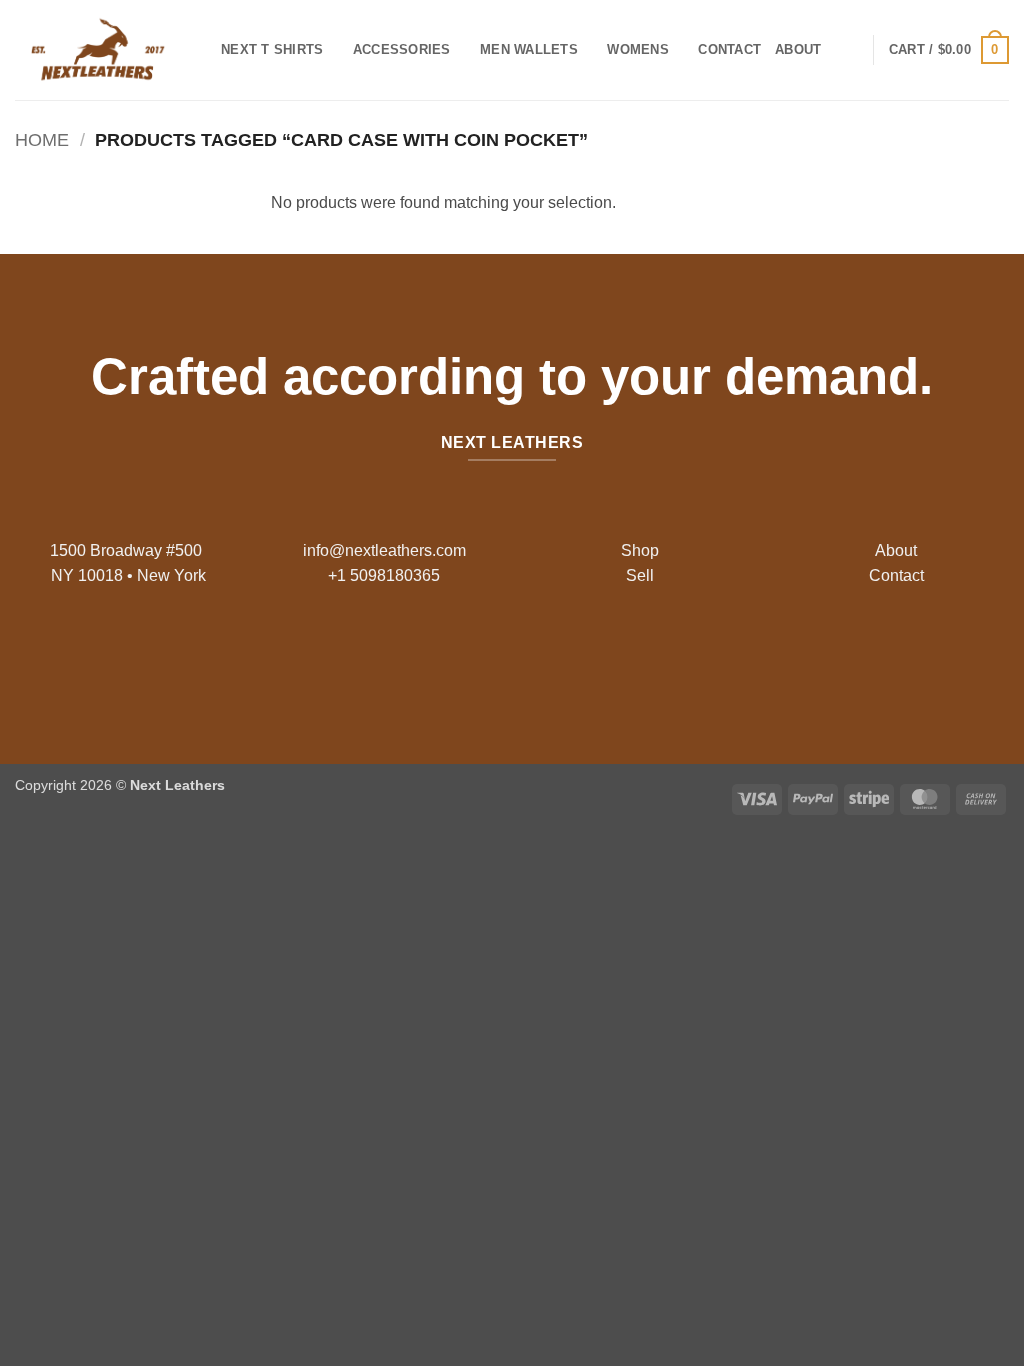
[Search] (842, 50)
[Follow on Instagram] (496, 656)
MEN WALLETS (529, 49)
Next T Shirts (272, 49)
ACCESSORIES (402, 49)
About (798, 49)
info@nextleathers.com (384, 550)
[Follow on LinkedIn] (559, 656)
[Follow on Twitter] (527, 656)
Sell (640, 575)
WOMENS (638, 49)
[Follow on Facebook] (464, 656)
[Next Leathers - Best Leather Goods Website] (103, 50)
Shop (640, 550)
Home (42, 139)
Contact (729, 49)
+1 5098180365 (384, 575)
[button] (949, 50)
